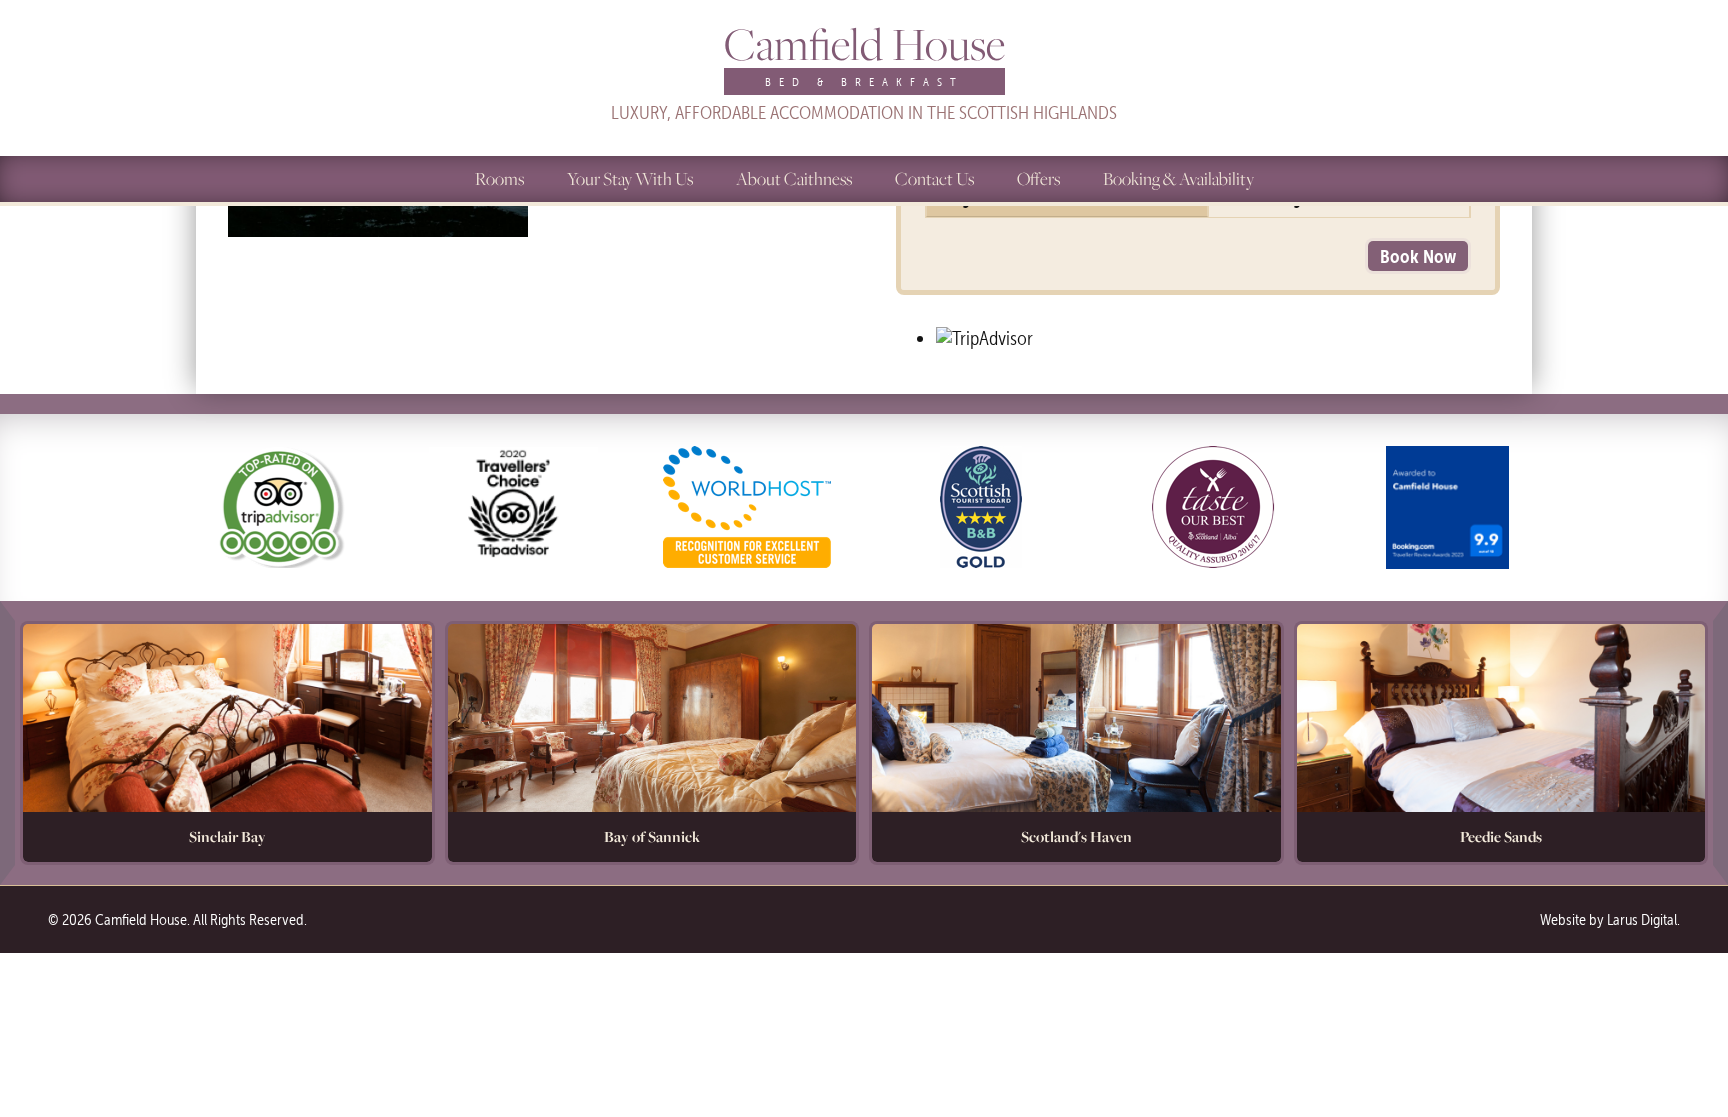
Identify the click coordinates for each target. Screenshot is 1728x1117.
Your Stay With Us (630, 178)
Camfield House (864, 61)
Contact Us (934, 178)
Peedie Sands (1501, 836)
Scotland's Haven (1076, 836)
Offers (1038, 178)
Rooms (499, 178)
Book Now (1418, 256)
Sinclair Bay (227, 836)
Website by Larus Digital (1608, 919)
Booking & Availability (1178, 178)
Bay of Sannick (652, 836)
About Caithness (794, 178)
